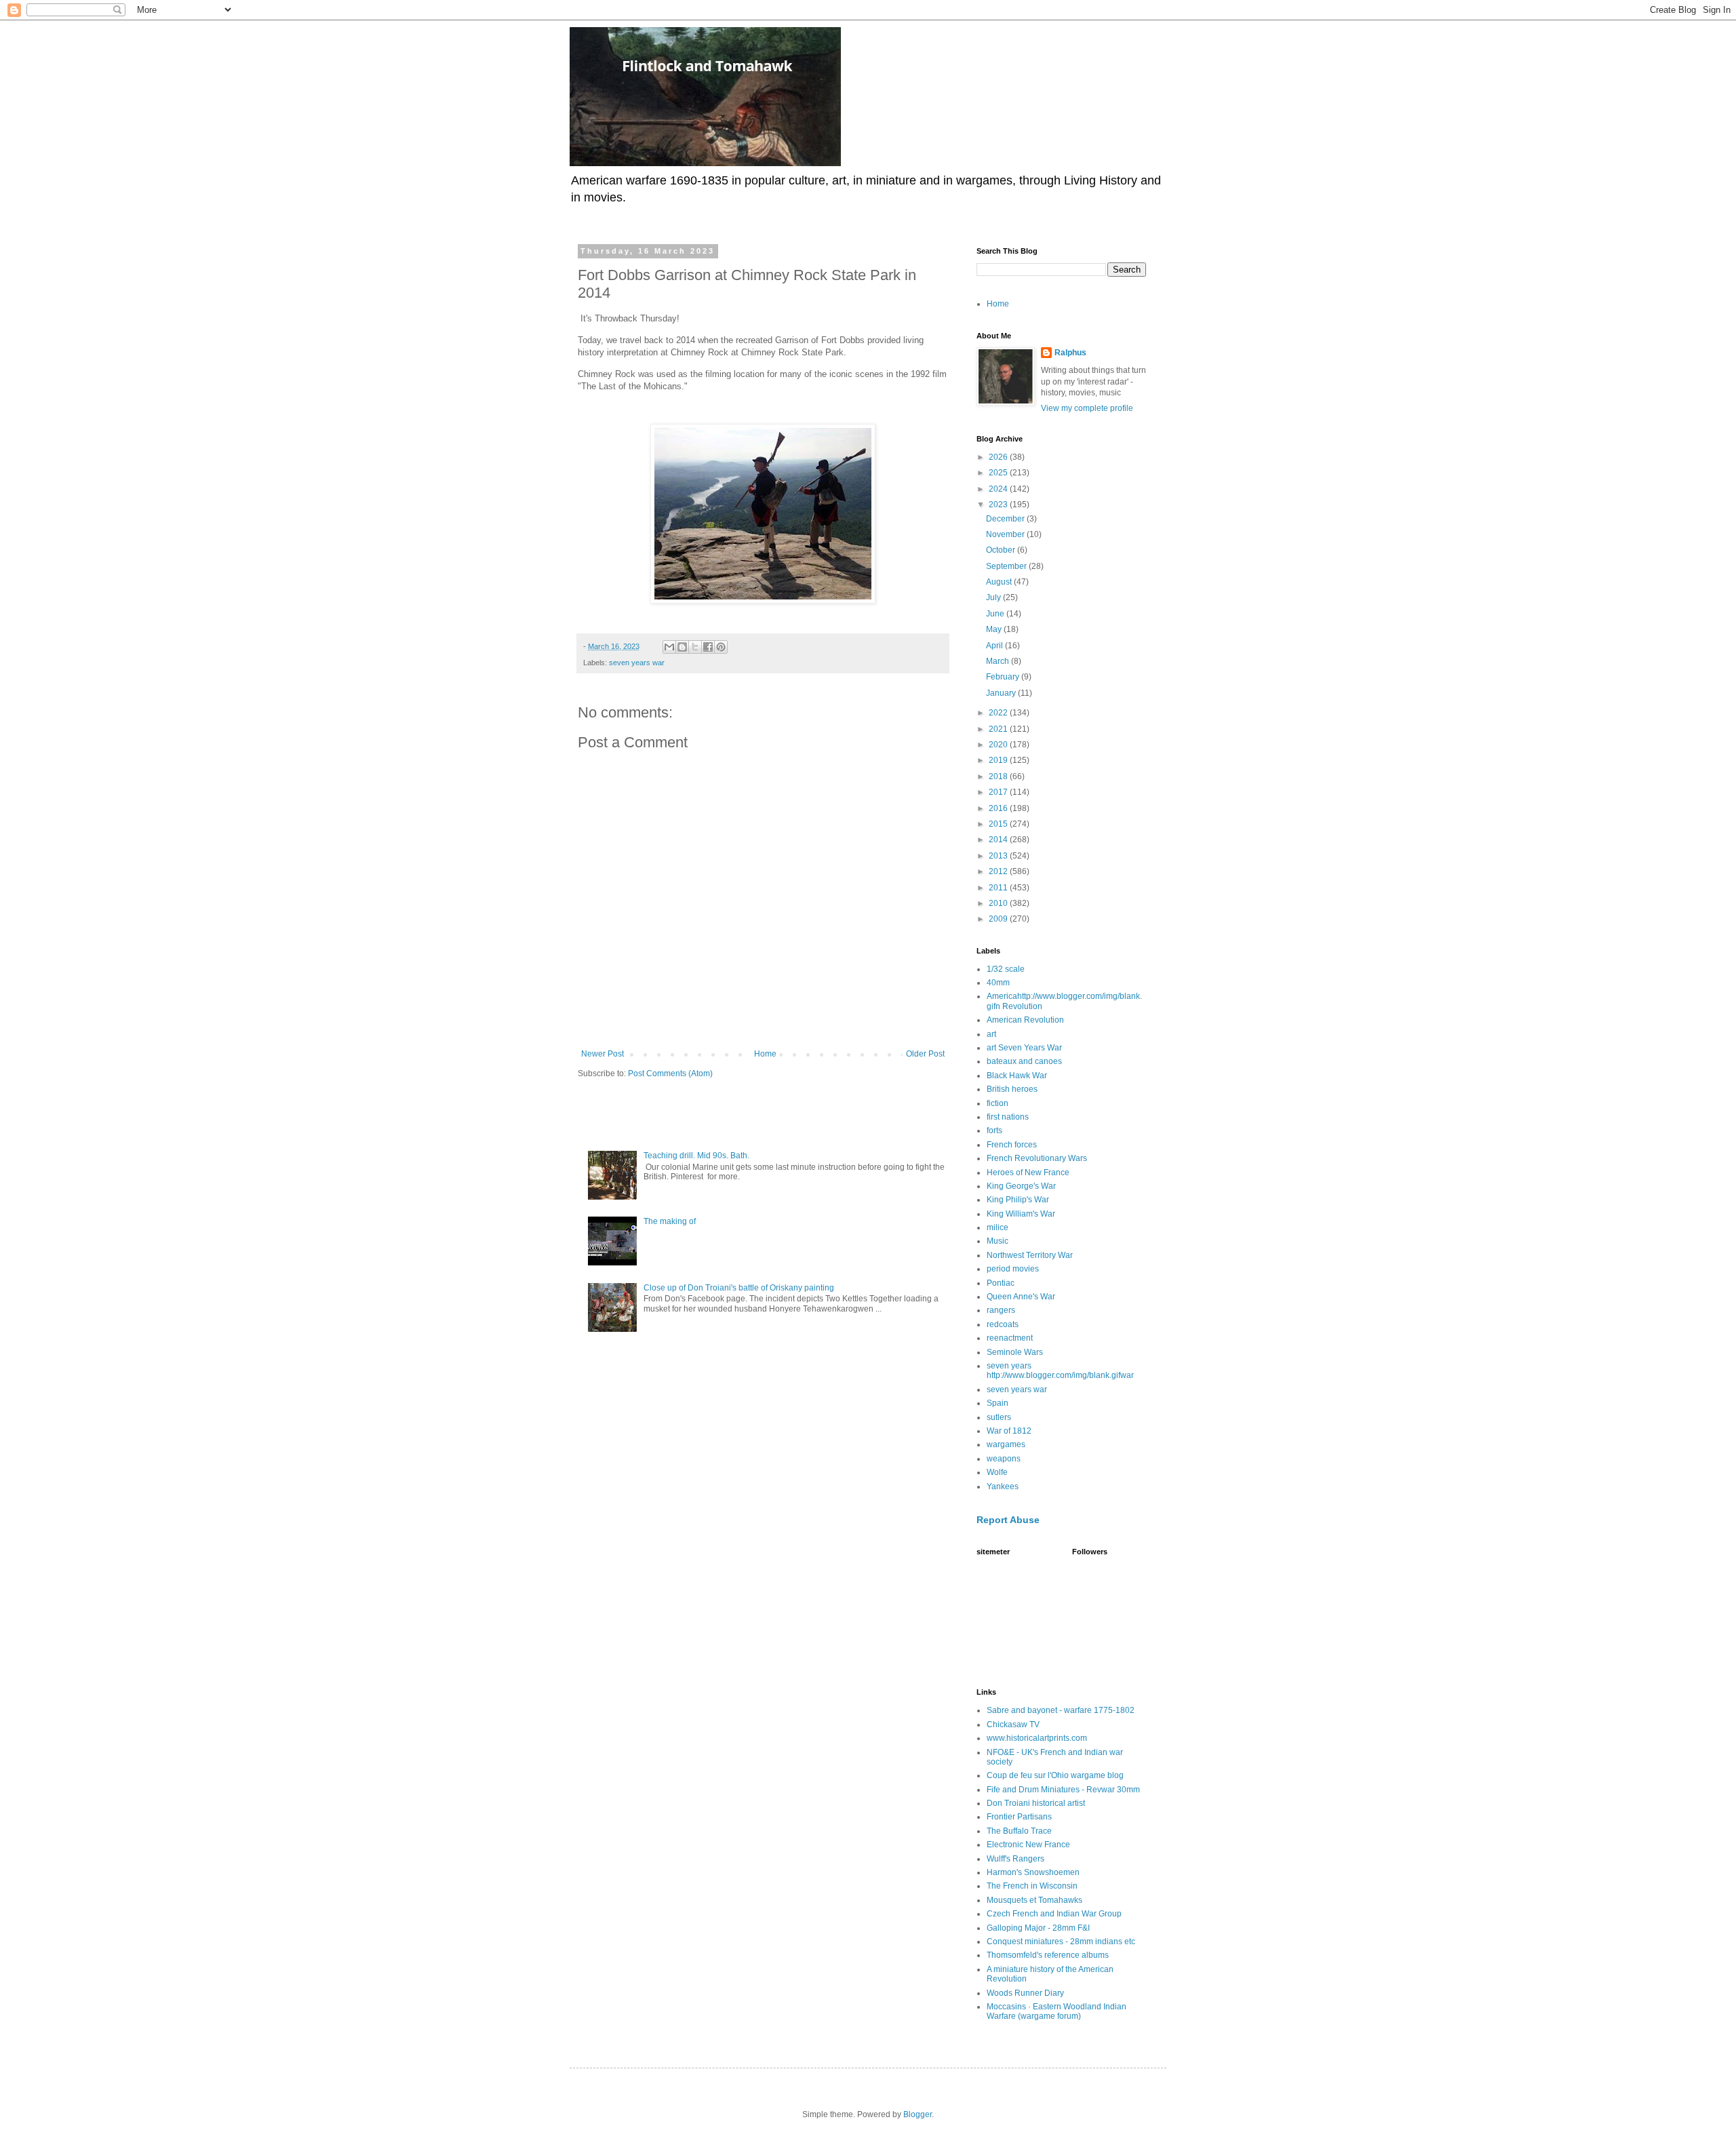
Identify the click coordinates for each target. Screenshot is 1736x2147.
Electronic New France (1028, 1845)
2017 (999, 792)
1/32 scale (1006, 969)
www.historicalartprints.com (1037, 1738)
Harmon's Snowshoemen (1033, 1872)
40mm (998, 983)
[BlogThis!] (682, 647)
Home (765, 1054)
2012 (999, 871)
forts (994, 1130)
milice (998, 1227)
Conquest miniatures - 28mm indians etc (1061, 1942)
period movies (1013, 1269)
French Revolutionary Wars (1037, 1158)
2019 (999, 760)
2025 (999, 473)
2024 (999, 489)
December (1006, 519)
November (1006, 534)
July (994, 597)
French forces (1012, 1145)
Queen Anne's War (1021, 1297)
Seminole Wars (1015, 1352)
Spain (998, 1403)
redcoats (1003, 1324)
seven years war (637, 663)
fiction (998, 1103)
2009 (999, 919)
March (999, 661)
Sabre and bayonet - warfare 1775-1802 (1061, 1710)
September (1007, 566)
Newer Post (603, 1054)
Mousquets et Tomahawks (1034, 1900)
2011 (999, 888)
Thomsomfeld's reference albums (1048, 1955)
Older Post (925, 1054)
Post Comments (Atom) (670, 1073)
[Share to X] (695, 647)
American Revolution (1025, 1020)
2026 (999, 457)
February (1004, 677)
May (995, 629)
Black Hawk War (1017, 1076)
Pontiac (1001, 1283)
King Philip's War (1018, 1200)
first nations (1008, 1117)
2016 (999, 808)
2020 (999, 745)
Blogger (918, 2114)
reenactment (1010, 1338)
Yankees (1003, 1486)
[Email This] (669, 647)
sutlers (999, 1417)
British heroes (1012, 1089)
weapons (1004, 1459)
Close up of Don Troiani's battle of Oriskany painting (739, 1288)
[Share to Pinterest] (721, 647)
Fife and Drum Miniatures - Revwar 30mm (1063, 1790)
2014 (999, 840)
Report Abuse (1008, 1520)
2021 (999, 729)
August (1000, 582)
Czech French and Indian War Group (1054, 1914)
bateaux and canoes (1024, 1061)
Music (998, 1241)
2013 (999, 856)
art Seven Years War (1024, 1048)
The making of (670, 1221)
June (996, 614)
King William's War (1021, 1214)
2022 (999, 713)
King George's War (1021, 1186)
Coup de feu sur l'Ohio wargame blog (1055, 1775)
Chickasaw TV (1013, 1725)
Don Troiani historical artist (1036, 1803)
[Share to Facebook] (708, 647)
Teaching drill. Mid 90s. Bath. (696, 1156)
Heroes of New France (1028, 1173)
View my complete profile (1087, 408)
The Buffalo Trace (1019, 1831)
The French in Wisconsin (1032, 1886)
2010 (999, 903)
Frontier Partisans (1019, 1817)
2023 (999, 505)
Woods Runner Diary (1025, 1993)
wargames (1006, 1444)
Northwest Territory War (1030, 1255)
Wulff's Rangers (1015, 1859)
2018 (999, 776)
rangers (1001, 1310)
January (1002, 693)
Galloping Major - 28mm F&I (1038, 1928)
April (995, 646)
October (1002, 550)
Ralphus (1070, 353)
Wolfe (997, 1472)
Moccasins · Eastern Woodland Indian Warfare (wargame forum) (1057, 2011)
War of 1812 (1009, 1431)
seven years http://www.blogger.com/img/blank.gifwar (1060, 1371)
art (991, 1034)
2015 (999, 824)
